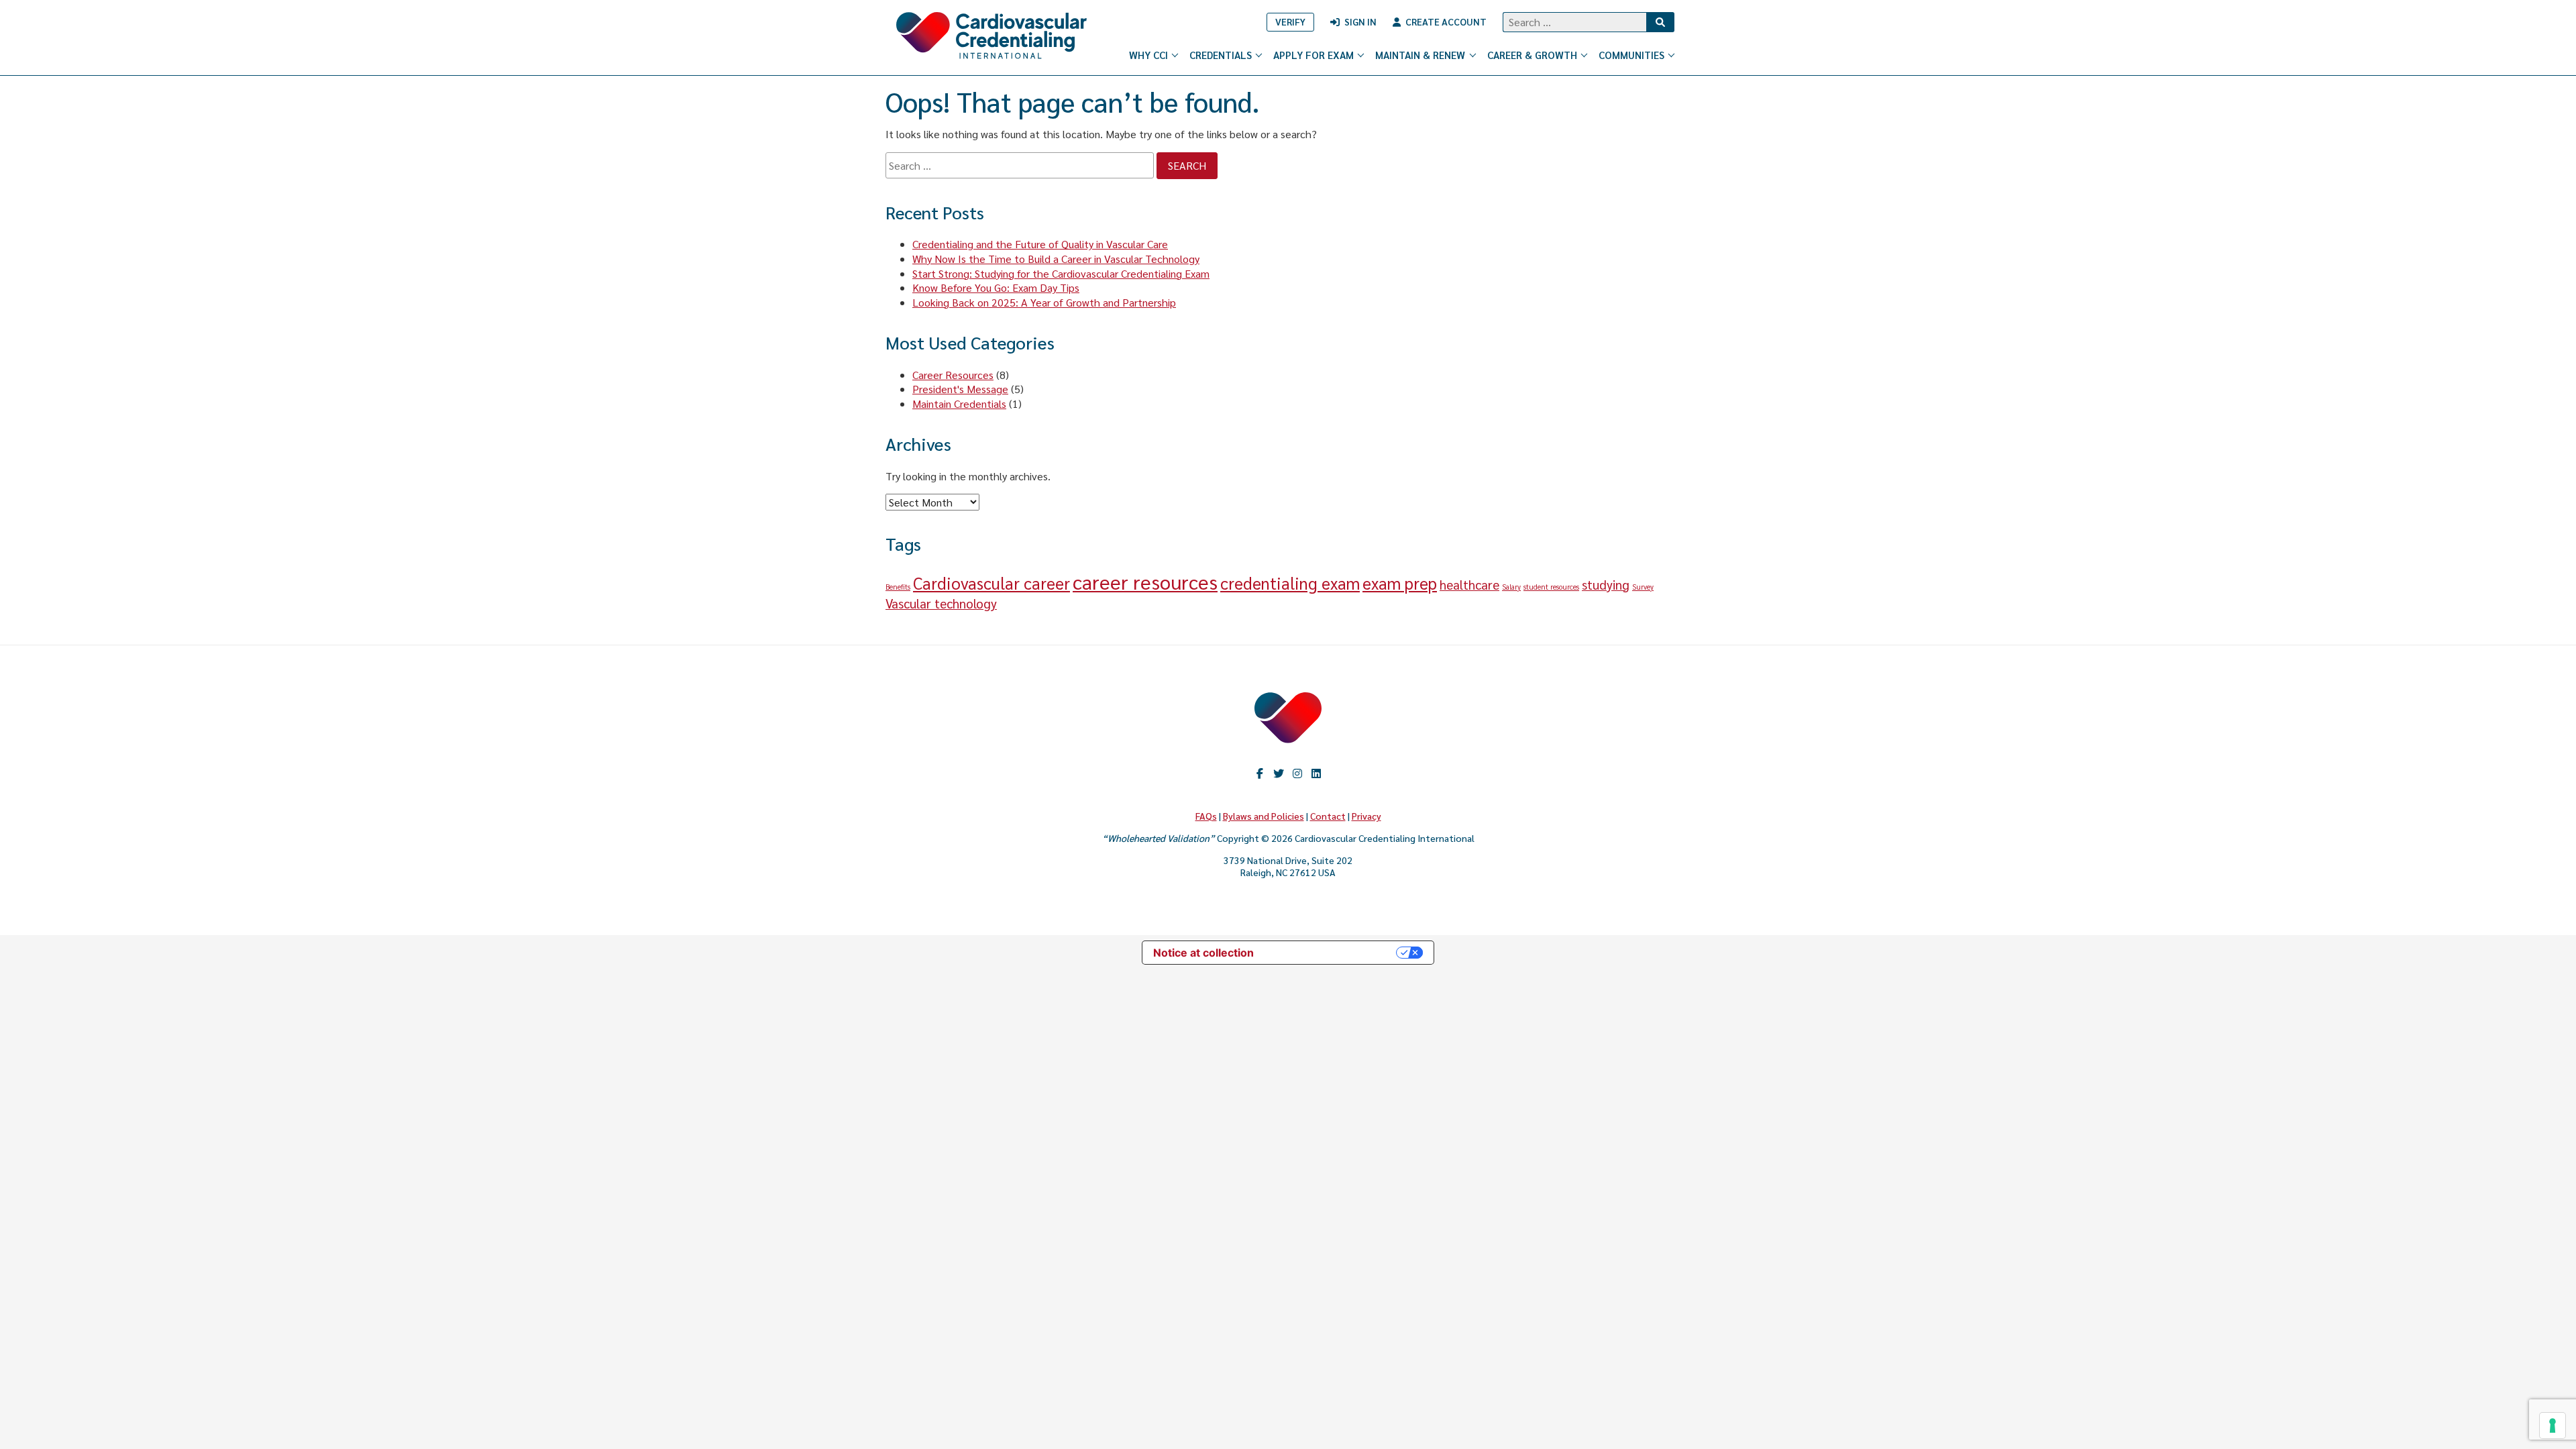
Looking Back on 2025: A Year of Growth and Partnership (1044, 302)
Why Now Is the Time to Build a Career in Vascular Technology (1056, 259)
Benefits (898, 587)
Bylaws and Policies (1264, 816)
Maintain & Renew (1420, 55)
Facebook (1260, 773)
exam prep (1400, 583)
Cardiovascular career (991, 583)
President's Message (960, 389)
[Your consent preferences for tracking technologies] (2553, 1426)
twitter (1279, 773)
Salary (1511, 587)
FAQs (1206, 816)
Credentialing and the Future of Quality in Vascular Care (1040, 244)
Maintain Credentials (959, 404)
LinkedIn (1316, 773)
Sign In (1360, 21)
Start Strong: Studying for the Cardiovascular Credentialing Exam (1061, 273)
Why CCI (1148, 55)
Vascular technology (941, 603)
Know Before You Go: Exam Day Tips (996, 287)
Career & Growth (1532, 55)
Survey (1643, 587)
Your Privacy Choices (1332, 953)
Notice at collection (1203, 953)
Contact (1328, 816)
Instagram (1297, 773)
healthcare (1469, 584)
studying (1606, 584)
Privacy (1366, 816)
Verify (1290, 21)
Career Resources (953, 375)
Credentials (1221, 55)
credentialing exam (1290, 583)
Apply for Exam (1313, 55)
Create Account (1446, 21)
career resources (1145, 582)
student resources (1551, 587)
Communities (1631, 55)
